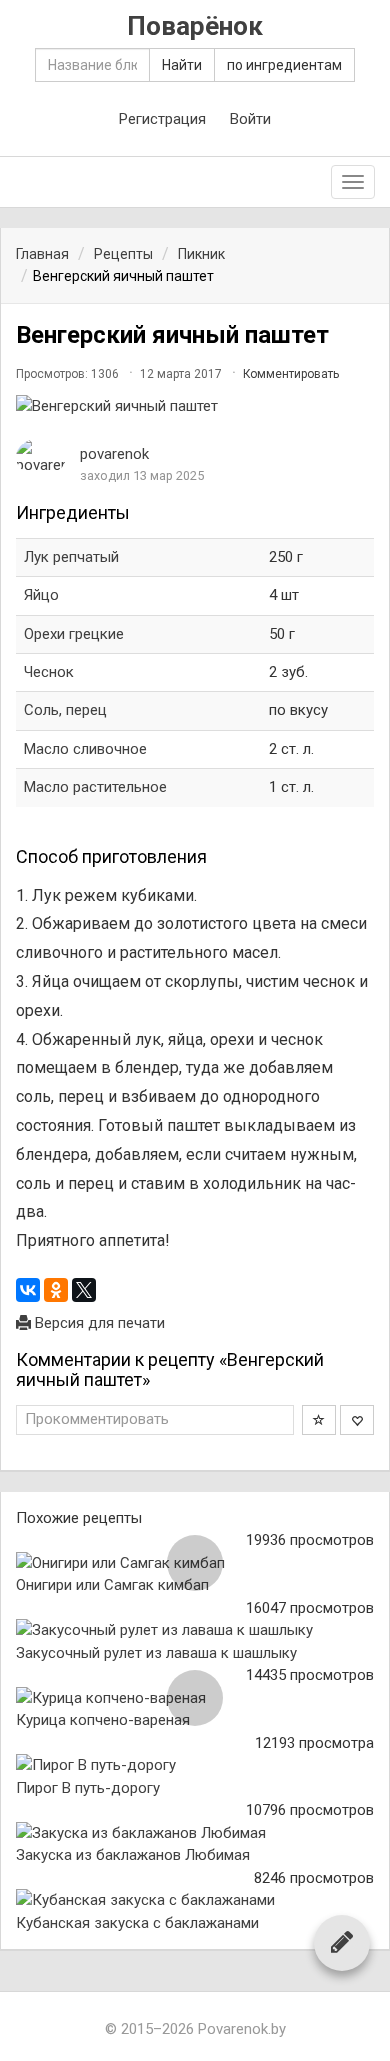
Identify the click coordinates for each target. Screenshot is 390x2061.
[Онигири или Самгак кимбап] (195, 1563)
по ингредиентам (284, 65)
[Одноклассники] (56, 1290)
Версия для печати (98, 1323)
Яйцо (41, 595)
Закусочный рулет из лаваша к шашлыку (156, 1653)
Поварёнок (195, 26)
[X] (84, 1290)
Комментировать (291, 374)
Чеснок (49, 672)
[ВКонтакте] (28, 1290)
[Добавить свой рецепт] (342, 1942)
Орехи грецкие (74, 634)
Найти (182, 65)
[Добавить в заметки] (319, 1420)
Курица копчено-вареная (103, 1720)
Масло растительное (95, 787)
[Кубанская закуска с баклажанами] (195, 1900)
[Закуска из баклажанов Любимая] (195, 1833)
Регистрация (162, 119)
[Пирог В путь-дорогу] (195, 1765)
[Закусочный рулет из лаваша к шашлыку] (195, 1630)
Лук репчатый (71, 557)
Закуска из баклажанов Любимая (133, 1855)
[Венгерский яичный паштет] (195, 406)
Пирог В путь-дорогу (88, 1788)
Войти (250, 119)
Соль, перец (65, 710)
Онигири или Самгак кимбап (112, 1585)
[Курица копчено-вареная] (195, 1698)
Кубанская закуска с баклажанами (137, 1923)
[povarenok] (41, 457)
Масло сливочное (85, 749)
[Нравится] (357, 1420)
